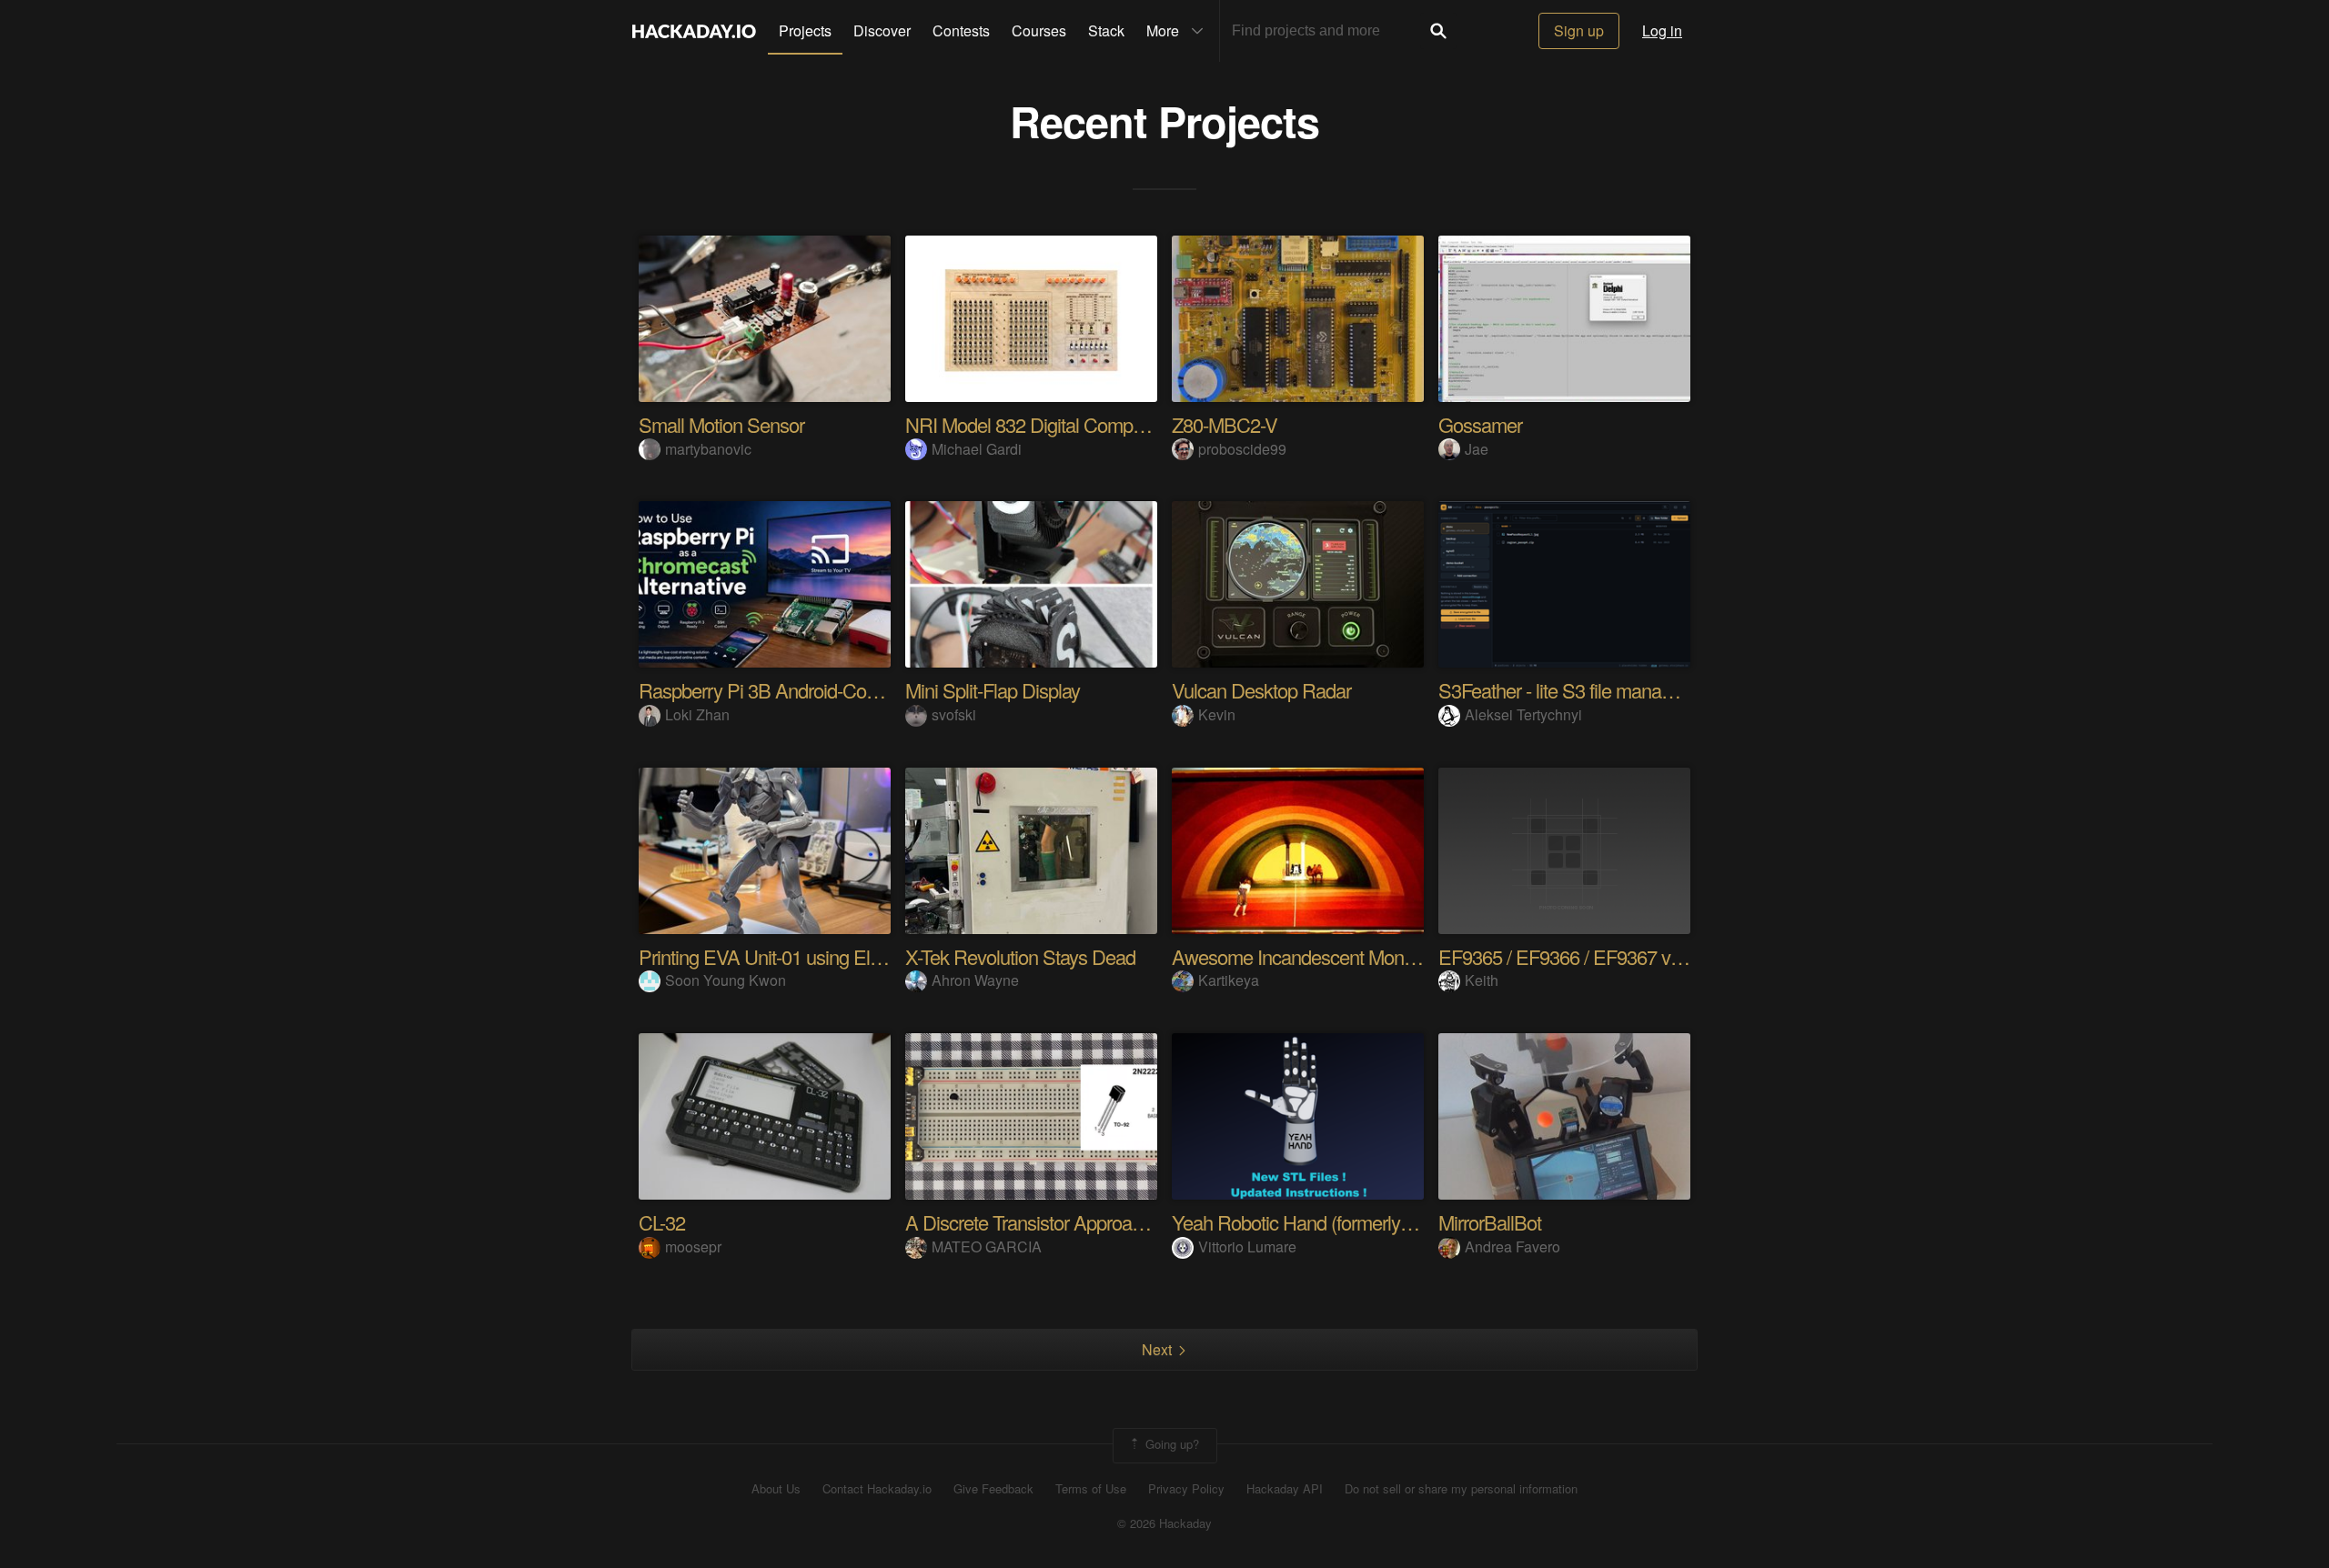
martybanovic (708, 449)
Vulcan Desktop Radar (1261, 690)
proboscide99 (1242, 449)
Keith (1482, 980)
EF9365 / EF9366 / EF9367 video (1571, 956)
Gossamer (1480, 424)
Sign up (1579, 30)
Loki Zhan (697, 714)
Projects (805, 30)
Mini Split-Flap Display (993, 690)
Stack (1106, 30)
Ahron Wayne (975, 980)
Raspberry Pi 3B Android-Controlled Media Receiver (846, 690)
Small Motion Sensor (721, 424)
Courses (1039, 30)
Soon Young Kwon (726, 980)
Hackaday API (1285, 1489)
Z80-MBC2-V (1225, 424)
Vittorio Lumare (1247, 1246)
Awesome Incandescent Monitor (1300, 956)
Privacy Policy (1186, 1489)
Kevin (1217, 714)
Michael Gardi (977, 449)
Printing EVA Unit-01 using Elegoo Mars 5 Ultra (825, 956)
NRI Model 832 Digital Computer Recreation (1079, 424)
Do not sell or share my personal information (1461, 1489)
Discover (882, 30)
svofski (954, 714)
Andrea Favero (1512, 1246)
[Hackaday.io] (694, 31)
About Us (776, 1489)
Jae (1477, 449)
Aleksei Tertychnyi (1523, 714)
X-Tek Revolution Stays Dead (1020, 956)
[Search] (1438, 31)
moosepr (693, 1246)
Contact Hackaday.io (877, 1489)
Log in (1662, 30)
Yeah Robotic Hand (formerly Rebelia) (1321, 1222)
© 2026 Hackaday (1164, 1523)
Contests (961, 30)
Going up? (1170, 1444)
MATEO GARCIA (987, 1246)
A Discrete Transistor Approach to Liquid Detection (1104, 1222)
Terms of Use (1091, 1489)
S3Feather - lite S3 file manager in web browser (1625, 690)
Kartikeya (1229, 980)
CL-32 (662, 1222)
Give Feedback (993, 1489)
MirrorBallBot (1490, 1222)
